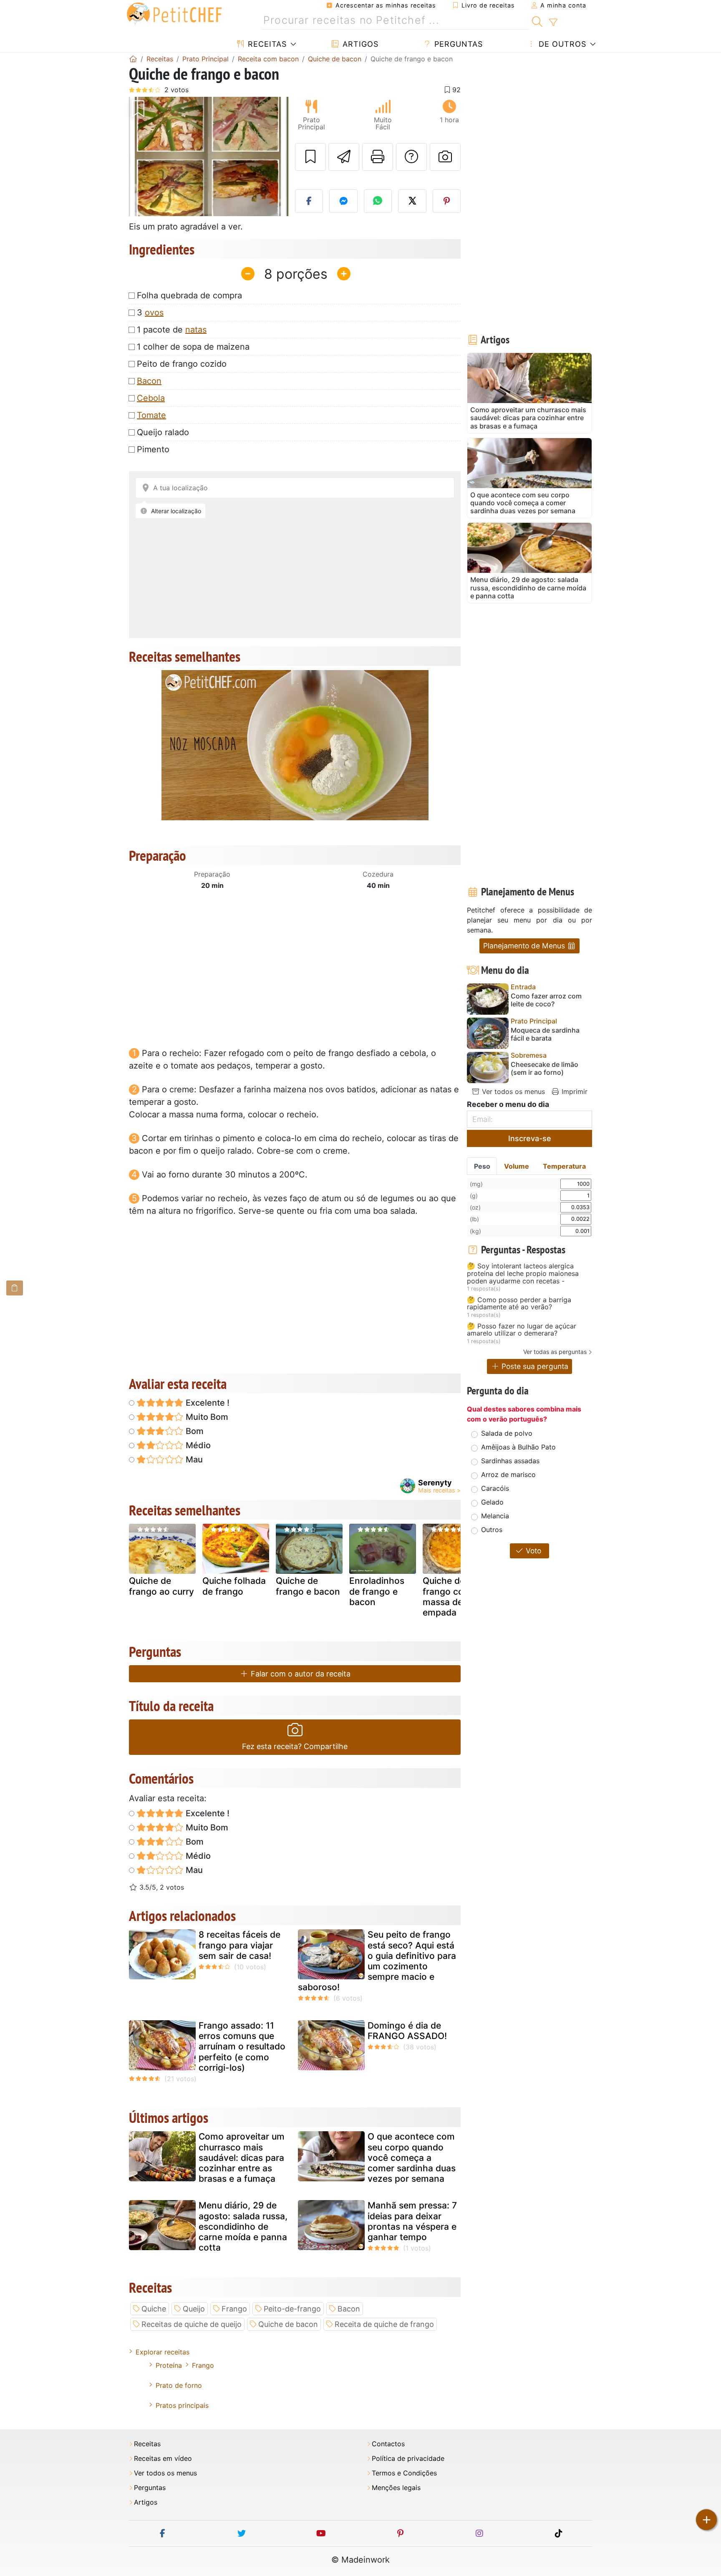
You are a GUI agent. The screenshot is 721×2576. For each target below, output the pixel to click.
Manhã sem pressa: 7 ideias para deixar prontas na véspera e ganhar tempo (412, 2221)
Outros (492, 1530)
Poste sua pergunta (534, 1366)
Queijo (194, 2309)
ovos (154, 313)
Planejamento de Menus (525, 946)
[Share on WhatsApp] (378, 201)
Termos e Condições (404, 2473)
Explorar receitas (163, 2352)
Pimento (153, 449)
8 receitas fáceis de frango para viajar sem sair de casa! (239, 1945)
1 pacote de (172, 330)
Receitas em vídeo (163, 2459)
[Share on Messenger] (343, 201)
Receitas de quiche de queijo (192, 2324)
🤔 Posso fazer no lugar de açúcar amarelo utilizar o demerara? (522, 1330)
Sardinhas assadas (510, 1461)
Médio (197, 1445)
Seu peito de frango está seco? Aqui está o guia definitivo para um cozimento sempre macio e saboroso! (377, 1961)
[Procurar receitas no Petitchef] (537, 20)
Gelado (492, 1502)
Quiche (154, 2309)
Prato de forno (179, 2385)
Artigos (359, 44)
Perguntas (457, 44)
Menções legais (396, 2488)
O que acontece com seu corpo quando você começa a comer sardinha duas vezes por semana (412, 2158)
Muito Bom (206, 1417)
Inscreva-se (530, 1138)
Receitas (266, 44)
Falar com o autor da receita (300, 1674)
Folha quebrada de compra (189, 295)
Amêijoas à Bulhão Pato (518, 1447)
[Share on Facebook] (309, 201)
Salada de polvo (507, 1433)
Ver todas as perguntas (555, 1352)
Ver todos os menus (512, 1091)
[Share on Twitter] (412, 201)
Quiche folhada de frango (234, 1586)
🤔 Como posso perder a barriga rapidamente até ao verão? (519, 1304)
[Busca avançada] (553, 23)
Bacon (149, 381)
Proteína (169, 2365)
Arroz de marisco (508, 1475)
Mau (193, 1459)
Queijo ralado (163, 432)
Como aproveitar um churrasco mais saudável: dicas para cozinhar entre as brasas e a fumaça (242, 2158)
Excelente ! (207, 1403)
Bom (194, 1431)
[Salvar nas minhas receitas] (310, 157)
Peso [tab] (482, 1166)
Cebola (151, 398)
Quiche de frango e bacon (308, 1586)
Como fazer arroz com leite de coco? (546, 1000)
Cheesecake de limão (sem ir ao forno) (545, 1069)
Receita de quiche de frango (384, 2324)
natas (196, 330)
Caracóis (495, 1488)
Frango (234, 2309)
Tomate (151, 415)
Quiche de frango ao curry (161, 1586)
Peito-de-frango (292, 2309)
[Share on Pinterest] (447, 201)
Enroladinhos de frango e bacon (377, 1591)
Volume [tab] (517, 1166)
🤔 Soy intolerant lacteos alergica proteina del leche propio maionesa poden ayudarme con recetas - (523, 1274)
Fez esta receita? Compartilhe (295, 1746)
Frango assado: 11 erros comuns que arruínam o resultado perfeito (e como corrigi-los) (242, 2047)
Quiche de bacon (288, 2324)
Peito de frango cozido (182, 364)
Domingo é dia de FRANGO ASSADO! (407, 2031)
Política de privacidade (408, 2459)
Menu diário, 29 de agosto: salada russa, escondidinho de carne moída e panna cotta (243, 2226)
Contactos (388, 2444)
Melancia (495, 1516)
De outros (561, 44)
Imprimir (574, 1091)
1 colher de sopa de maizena (193, 347)
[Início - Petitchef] (133, 59)
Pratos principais (182, 2405)
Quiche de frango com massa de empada (447, 1597)
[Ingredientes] (15, 1288)
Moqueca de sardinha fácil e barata (545, 1034)
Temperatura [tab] (564, 1166)
